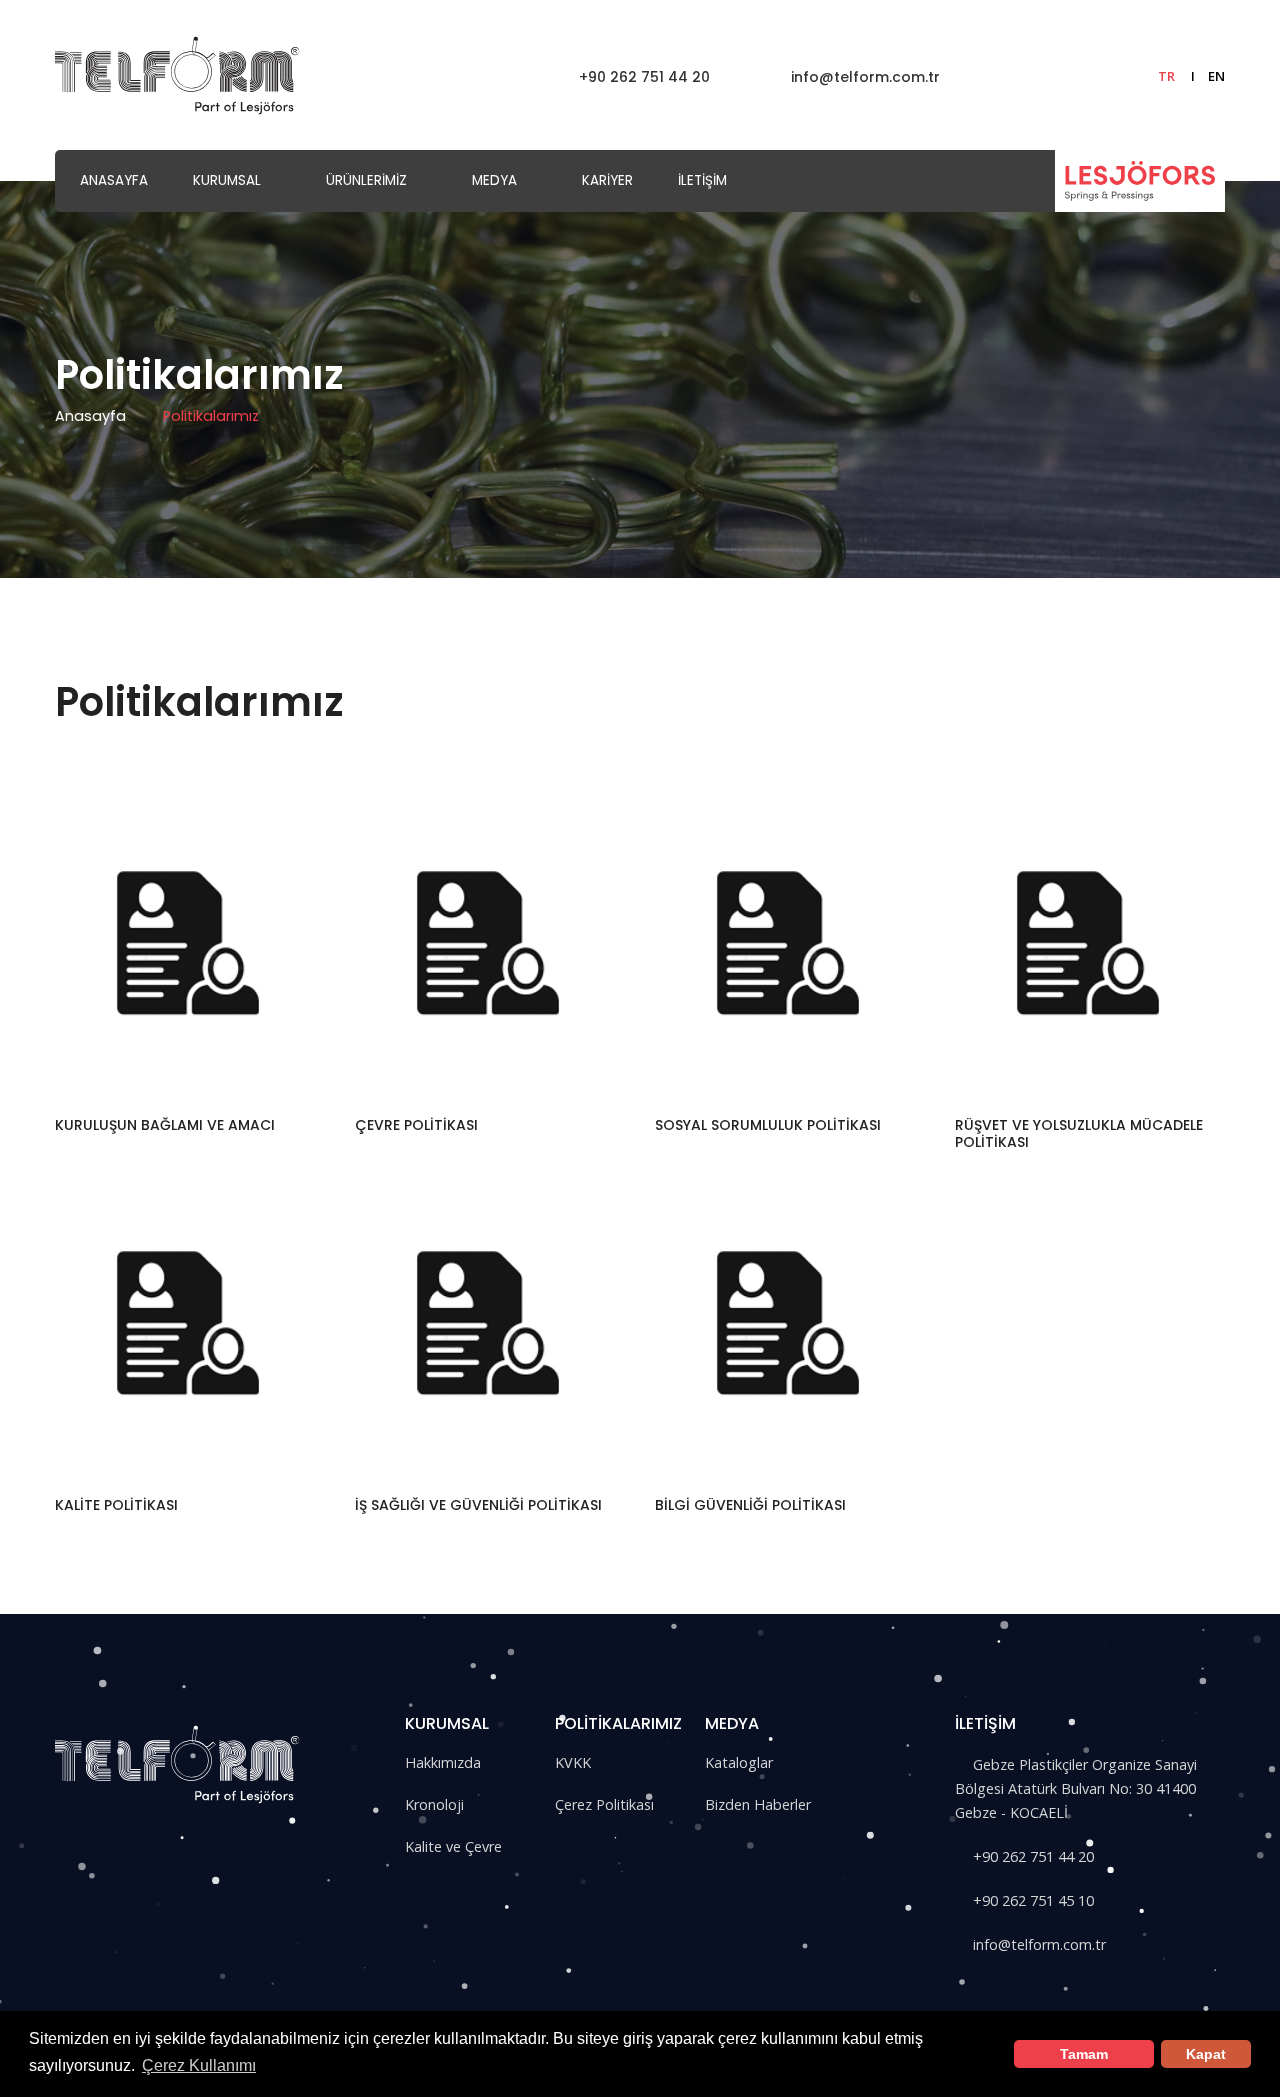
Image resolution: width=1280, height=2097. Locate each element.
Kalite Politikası (116, 1505)
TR (1166, 76)
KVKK (573, 1762)
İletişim (702, 180)
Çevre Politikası (416, 1125)
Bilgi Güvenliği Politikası (750, 1505)
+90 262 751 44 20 (642, 77)
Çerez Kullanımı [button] (199, 2065)
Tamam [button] (1084, 2054)
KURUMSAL (227, 180)
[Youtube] (211, 1833)
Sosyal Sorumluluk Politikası (768, 1125)
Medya (494, 180)
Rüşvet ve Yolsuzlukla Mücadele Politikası (1079, 1133)
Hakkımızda (443, 1762)
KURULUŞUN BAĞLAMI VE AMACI (165, 1125)
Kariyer (607, 180)
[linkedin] (169, 1833)
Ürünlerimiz (366, 180)
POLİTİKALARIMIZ (618, 1723)
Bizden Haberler (758, 1804)
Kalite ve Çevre (453, 1846)
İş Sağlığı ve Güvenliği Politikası (478, 1505)
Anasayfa (114, 180)
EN (1216, 76)
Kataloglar (739, 1762)
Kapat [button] (1206, 2054)
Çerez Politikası (604, 1804)
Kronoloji (434, 1804)
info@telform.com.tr (863, 77)
